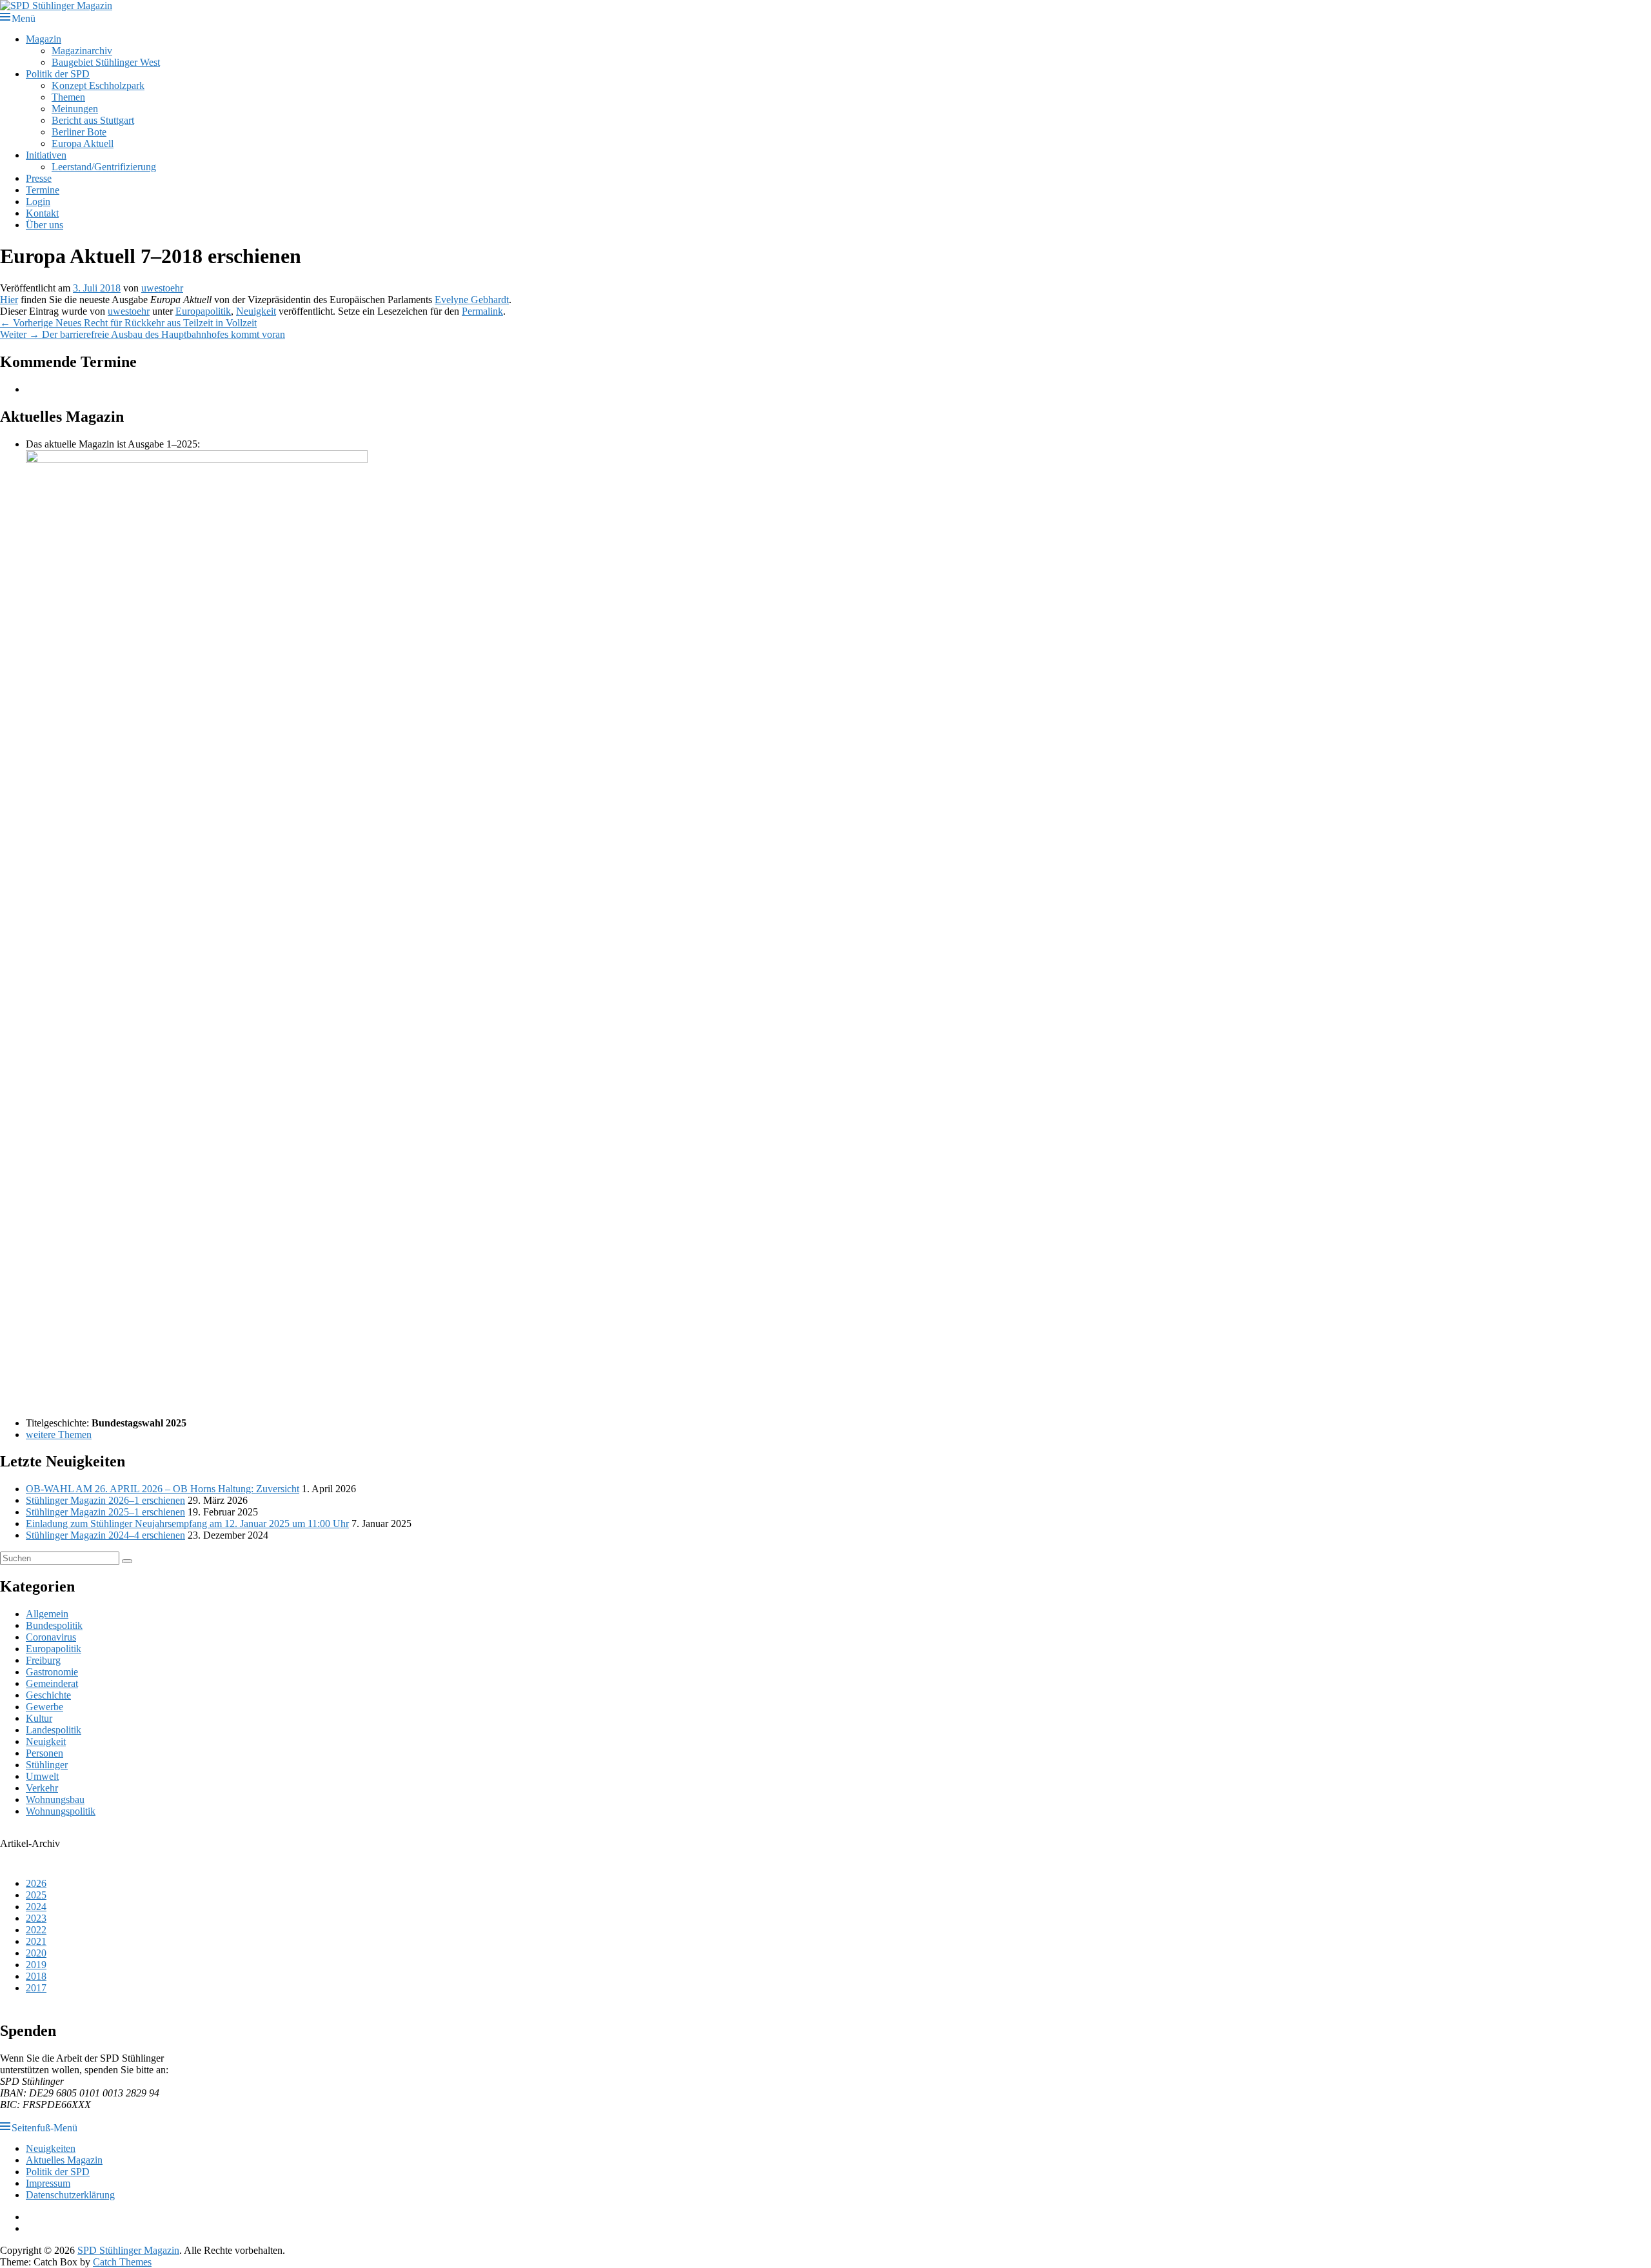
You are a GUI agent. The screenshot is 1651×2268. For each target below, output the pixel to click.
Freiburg (43, 1660)
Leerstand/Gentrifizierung (104, 167)
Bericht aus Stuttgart (93, 120)
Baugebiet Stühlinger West (106, 62)
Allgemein (47, 1614)
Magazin (44, 39)
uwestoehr (162, 288)
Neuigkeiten (51, 2148)
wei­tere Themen (59, 1435)
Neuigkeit (256, 311)
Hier (9, 300)
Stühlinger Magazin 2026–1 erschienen (105, 1500)
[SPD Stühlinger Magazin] (56, 5)
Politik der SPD (58, 74)
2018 (36, 1976)
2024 (36, 1907)
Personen (44, 1753)
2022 (36, 1930)
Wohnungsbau (55, 1800)
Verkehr (42, 1788)
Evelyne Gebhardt (472, 300)
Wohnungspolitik (61, 1811)
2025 (36, 1895)
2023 (36, 1918)
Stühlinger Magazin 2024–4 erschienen (105, 1535)
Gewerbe (44, 1707)
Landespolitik (54, 1730)
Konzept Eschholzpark (98, 85)
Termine (43, 190)
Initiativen (46, 155)
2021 (36, 1941)
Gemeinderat (52, 1683)
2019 (36, 1965)
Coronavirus (51, 1637)
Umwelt (42, 1776)
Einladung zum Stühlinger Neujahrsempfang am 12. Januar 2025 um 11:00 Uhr (187, 1524)
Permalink (482, 311)
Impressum (48, 2183)
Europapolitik (203, 311)
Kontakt (42, 213)
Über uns (44, 225)
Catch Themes (122, 2262)
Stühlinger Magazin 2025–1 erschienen (105, 1512)
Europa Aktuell (83, 143)
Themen (68, 97)
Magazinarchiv (82, 51)
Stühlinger (47, 1765)
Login (38, 202)
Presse (39, 178)
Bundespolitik (54, 1625)
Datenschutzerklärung (70, 2195)
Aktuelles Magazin (64, 2160)
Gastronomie (52, 1672)
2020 (36, 1953)
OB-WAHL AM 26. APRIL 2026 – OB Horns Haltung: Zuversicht (163, 1489)
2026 (36, 1883)
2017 (36, 1988)
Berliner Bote (79, 132)
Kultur (39, 1718)
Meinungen (75, 109)
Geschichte (48, 1695)
